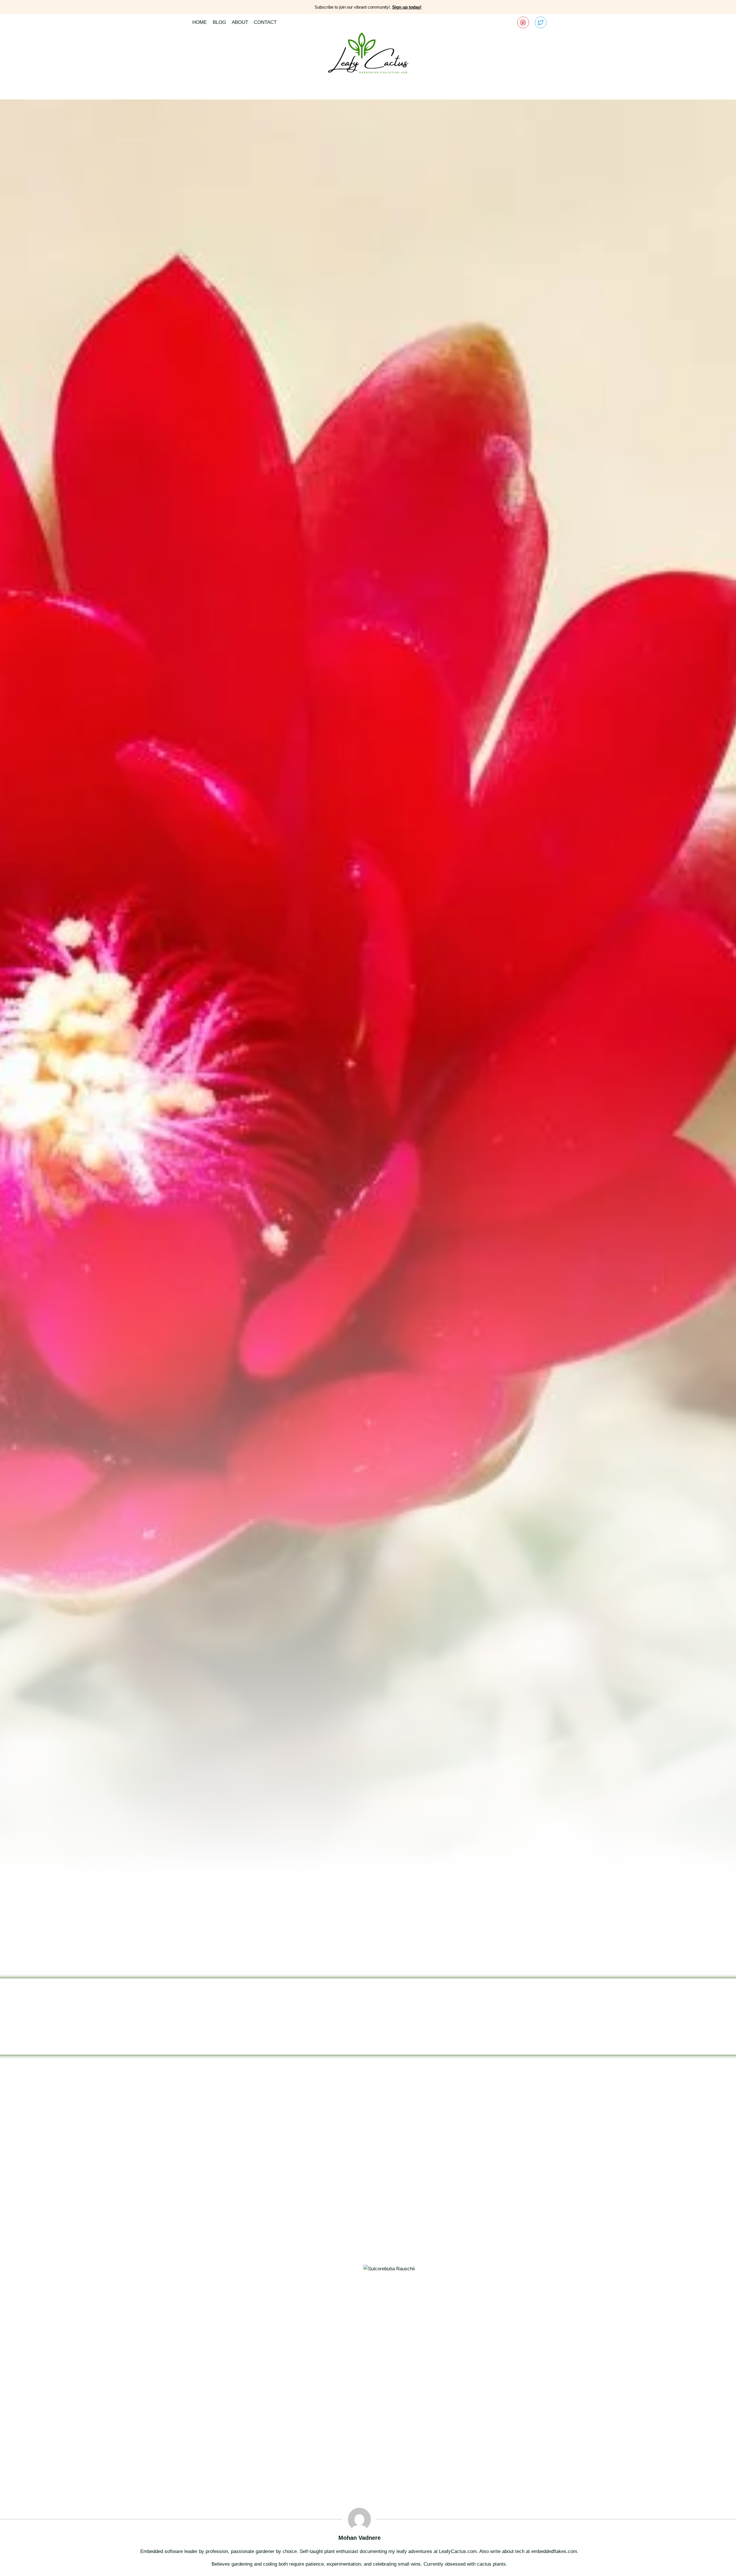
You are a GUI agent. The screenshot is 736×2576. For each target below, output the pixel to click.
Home (200, 22)
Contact (265, 22)
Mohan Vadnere (360, 2538)
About (240, 22)
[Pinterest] (523, 23)
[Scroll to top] (721, 2567)
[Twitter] (541, 23)
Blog (219, 22)
